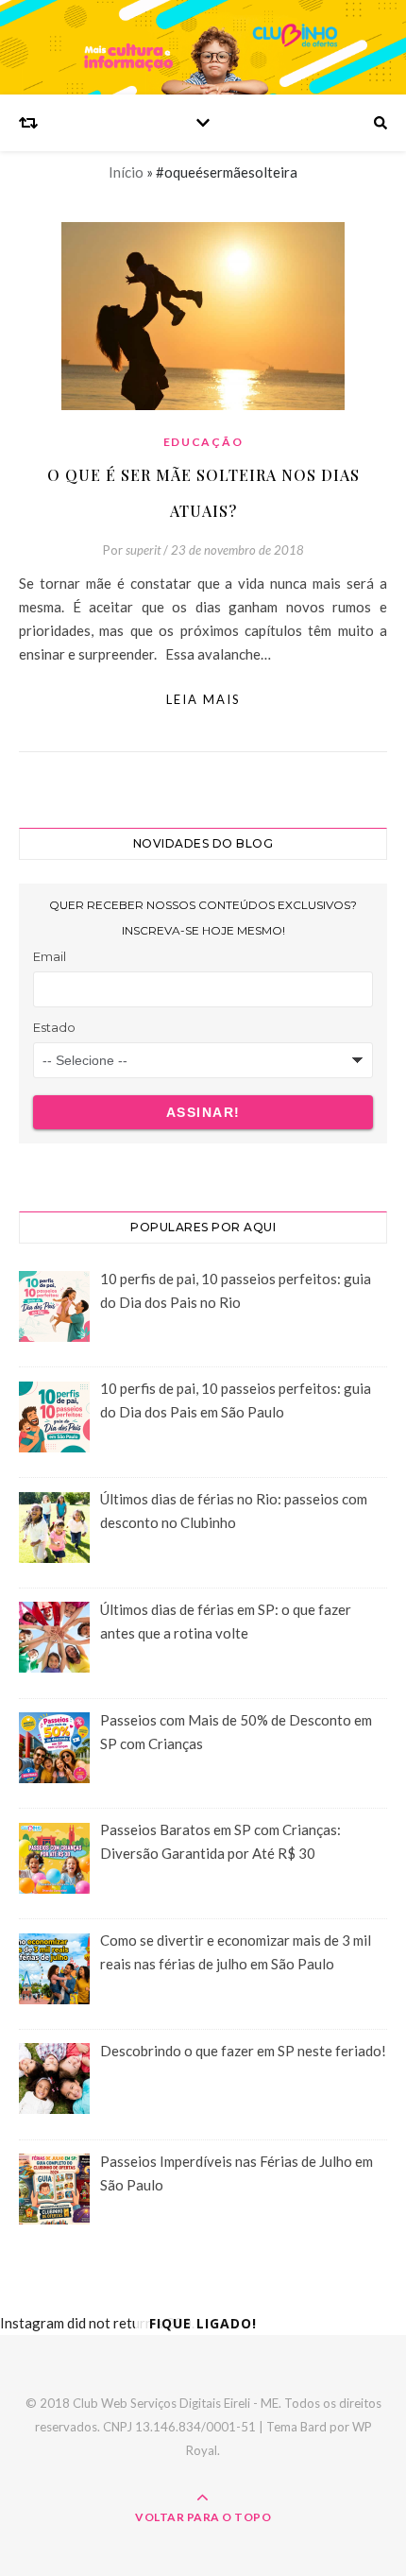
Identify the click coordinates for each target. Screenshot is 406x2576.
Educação (203, 442)
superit (143, 550)
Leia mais (203, 699)
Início (126, 172)
